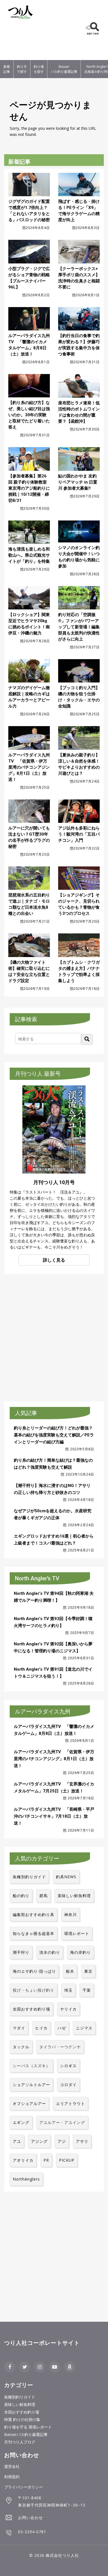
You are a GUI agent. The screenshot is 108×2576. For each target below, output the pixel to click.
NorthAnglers (26, 2179)
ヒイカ (41, 2028)
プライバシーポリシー (24, 2487)
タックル (21, 2047)
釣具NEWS (66, 1877)
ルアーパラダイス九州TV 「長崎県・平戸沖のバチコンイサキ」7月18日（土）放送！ (54, 1816)
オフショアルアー (29, 2103)
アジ (62, 2141)
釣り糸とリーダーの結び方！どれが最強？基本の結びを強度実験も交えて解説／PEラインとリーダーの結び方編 (54, 1435)
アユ (17, 2141)
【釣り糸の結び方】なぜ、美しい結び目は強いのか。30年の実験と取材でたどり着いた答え (29, 415)
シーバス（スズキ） (31, 2066)
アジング (39, 2141)
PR (46, 2160)
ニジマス (84, 2028)
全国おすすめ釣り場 (31, 2009)
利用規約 (12, 2477)
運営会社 (12, 2466)
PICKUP (67, 2160)
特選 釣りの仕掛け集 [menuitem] (22, 2419)
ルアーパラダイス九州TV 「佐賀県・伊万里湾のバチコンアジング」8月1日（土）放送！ (29, 767)
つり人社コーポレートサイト (42, 2343)
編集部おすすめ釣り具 (34, 1914)
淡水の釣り (50, 1952)
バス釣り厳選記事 (64, 69)
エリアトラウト (70, 2103)
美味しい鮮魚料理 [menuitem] (20, 2404)
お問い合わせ (30, 2518)
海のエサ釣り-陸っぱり (34, 1971)
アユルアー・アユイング (62, 2122)
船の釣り (21, 1896)
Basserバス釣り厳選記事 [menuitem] (26, 2434)
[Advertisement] (21, 41)
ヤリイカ (68, 2009)
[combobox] (48, 1038)
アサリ (82, 2141)
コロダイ (68, 2085)
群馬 (43, 1896)
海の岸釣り (80, 1952)
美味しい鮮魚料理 (74, 1896)
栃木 (70, 1971)
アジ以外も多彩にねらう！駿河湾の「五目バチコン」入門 (79, 834)
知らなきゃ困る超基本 (34, 1933)
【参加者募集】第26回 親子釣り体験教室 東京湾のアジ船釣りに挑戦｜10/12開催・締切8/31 (29, 488)
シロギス (68, 2066)
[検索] (87, 1039)
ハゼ (62, 2028)
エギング (21, 2122)
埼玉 (68, 1990)
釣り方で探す (22, 69)
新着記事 (7, 69)
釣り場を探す (39, 69)
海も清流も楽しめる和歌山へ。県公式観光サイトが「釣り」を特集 (29, 555)
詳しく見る (54, 1260)
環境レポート (77, 1933)
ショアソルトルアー (31, 2085)
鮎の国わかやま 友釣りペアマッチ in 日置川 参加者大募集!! (78, 482)
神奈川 (70, 1914)
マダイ (19, 2028)
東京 (88, 1971)
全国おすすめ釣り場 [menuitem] (22, 2412)
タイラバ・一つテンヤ (60, 2047)
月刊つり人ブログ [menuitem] (20, 2442)
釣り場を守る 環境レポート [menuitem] (28, 2427)
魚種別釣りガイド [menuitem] (20, 2397)
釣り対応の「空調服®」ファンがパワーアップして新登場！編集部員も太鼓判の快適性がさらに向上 (79, 627)
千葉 (87, 1990)
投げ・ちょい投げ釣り (34, 1990)
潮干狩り (21, 1952)
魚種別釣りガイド (29, 1877)
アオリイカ (23, 2160)
